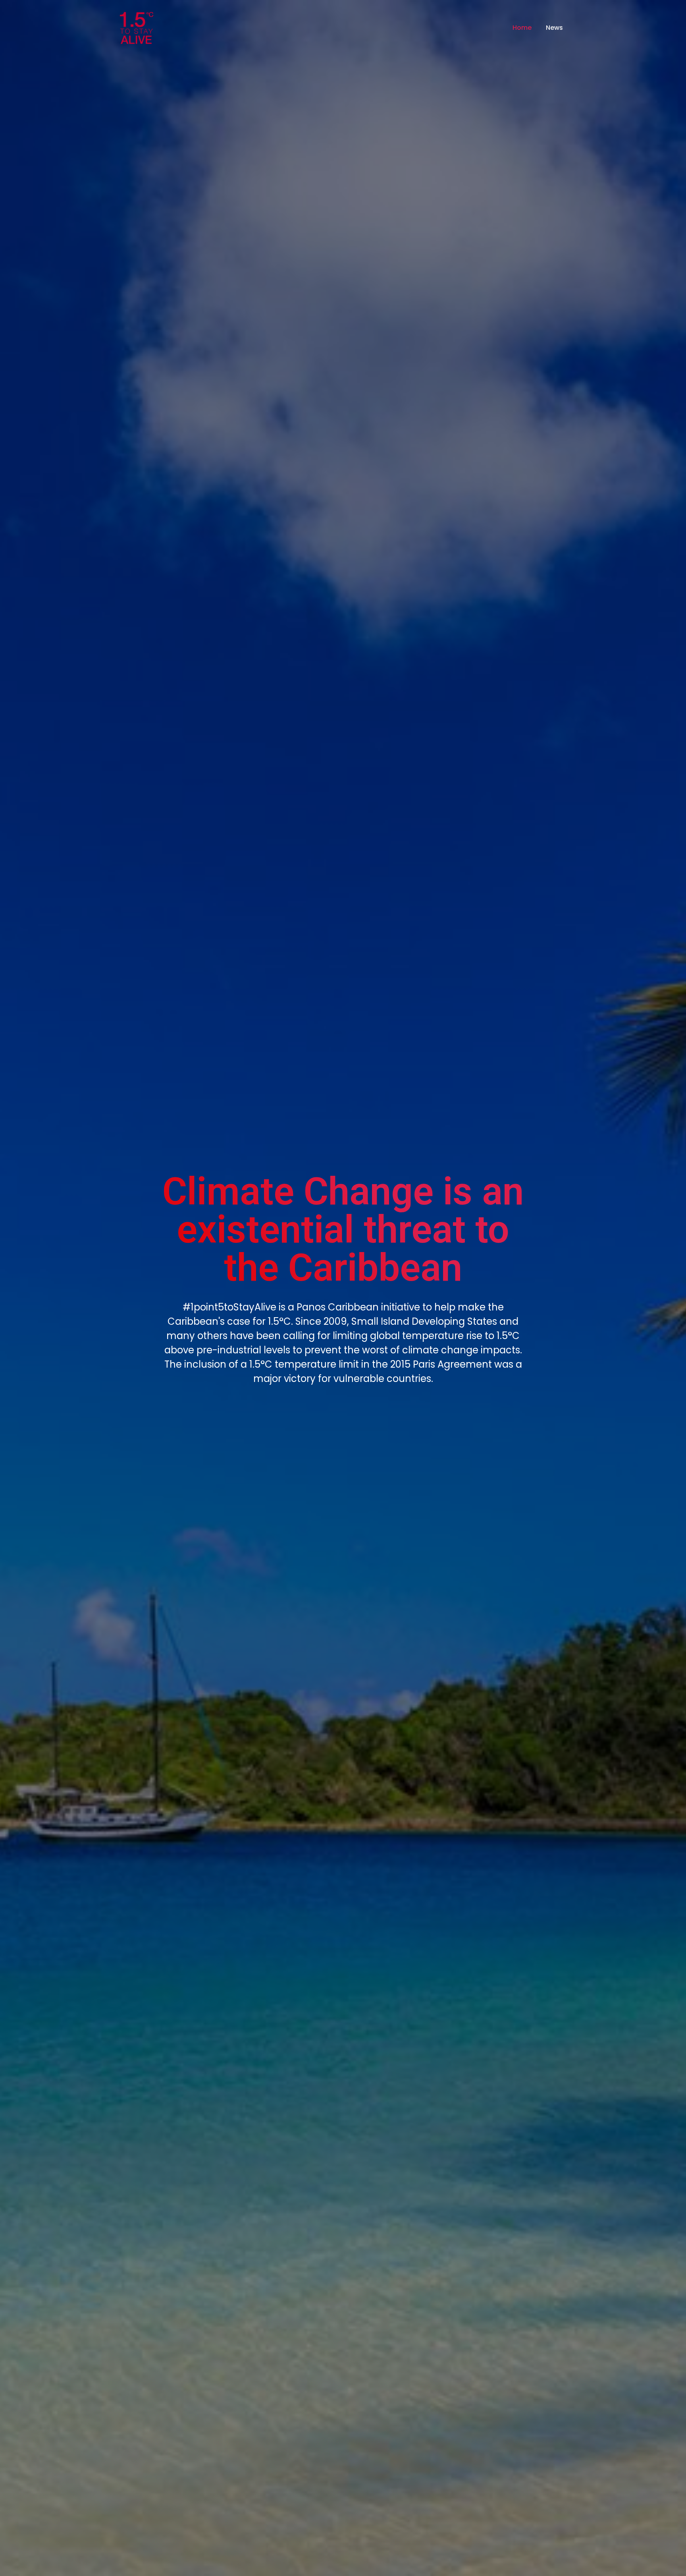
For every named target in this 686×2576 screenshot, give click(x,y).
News (554, 28)
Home (522, 28)
